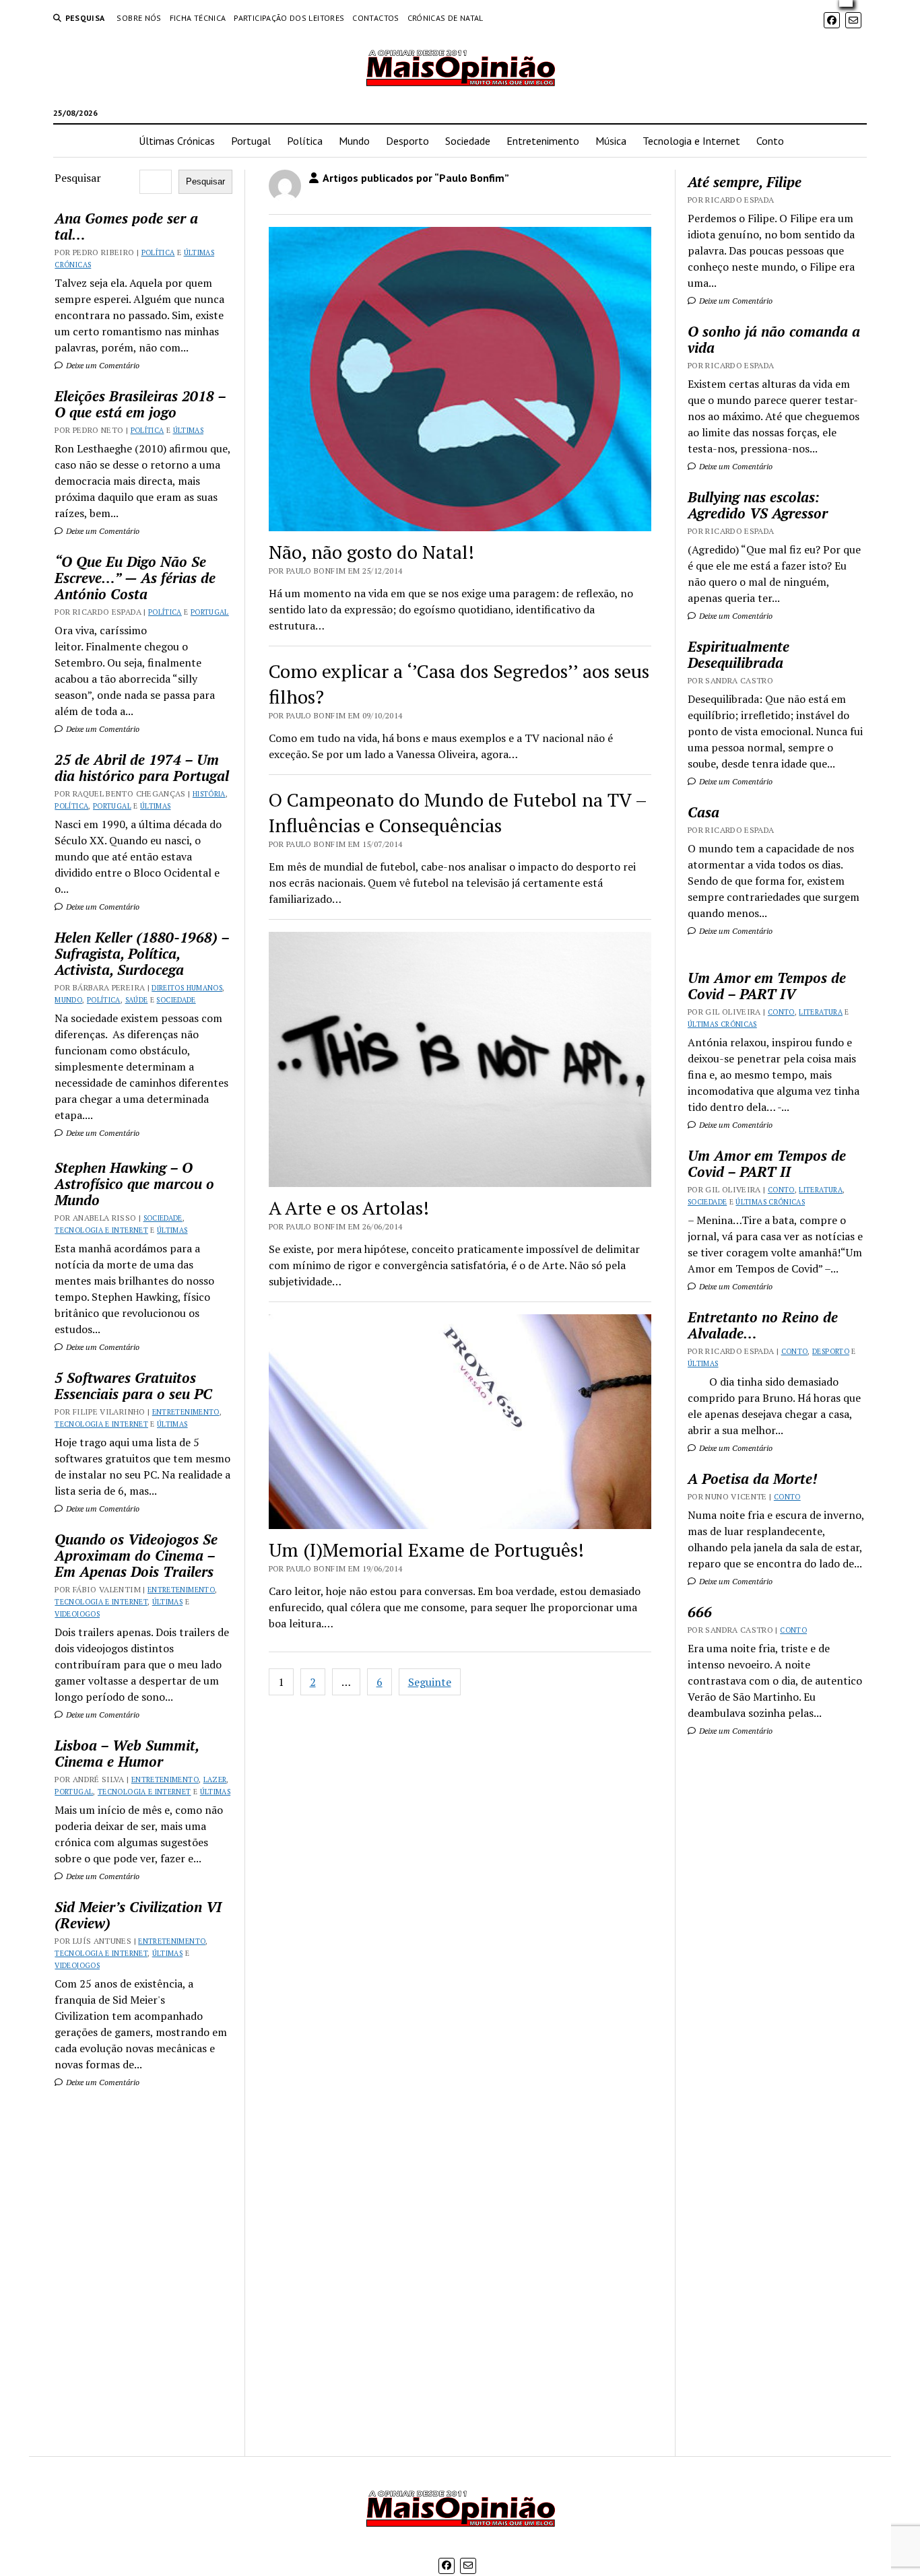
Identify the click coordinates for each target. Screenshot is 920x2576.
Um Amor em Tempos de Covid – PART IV (767, 986)
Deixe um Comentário (102, 365)
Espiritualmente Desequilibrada (738, 654)
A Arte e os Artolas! (349, 1208)
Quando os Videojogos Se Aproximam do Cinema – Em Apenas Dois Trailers (136, 1555)
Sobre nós (139, 18)
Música (611, 141)
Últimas (189, 430)
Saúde (137, 1000)
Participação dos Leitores (289, 18)
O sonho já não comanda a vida (774, 339)
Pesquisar (78, 178)
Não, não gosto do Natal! (371, 552)
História (209, 794)
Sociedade (468, 141)
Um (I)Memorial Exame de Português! (426, 1550)
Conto (770, 141)
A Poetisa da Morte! (752, 1479)
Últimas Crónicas (177, 141)
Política (305, 141)
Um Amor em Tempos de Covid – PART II (767, 1163)
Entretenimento (543, 141)
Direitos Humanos (187, 988)
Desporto (407, 141)
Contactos (375, 18)
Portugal (251, 141)
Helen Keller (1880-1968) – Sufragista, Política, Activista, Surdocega (142, 953)
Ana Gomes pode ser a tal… (126, 226)
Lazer (215, 1780)
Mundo (354, 141)
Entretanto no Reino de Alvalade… (763, 1325)
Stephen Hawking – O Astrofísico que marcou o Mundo (134, 1184)
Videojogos (77, 1614)
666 (700, 1612)
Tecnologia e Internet (691, 141)
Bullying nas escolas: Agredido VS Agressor (758, 505)
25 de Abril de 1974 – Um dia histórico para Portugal (142, 768)
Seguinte (430, 1682)
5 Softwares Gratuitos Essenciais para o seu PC (133, 1386)
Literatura (821, 1012)
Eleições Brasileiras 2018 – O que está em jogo (140, 404)
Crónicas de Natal (446, 18)
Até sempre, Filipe (745, 182)
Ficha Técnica (198, 18)
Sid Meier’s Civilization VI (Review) (138, 1915)
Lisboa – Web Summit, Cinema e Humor (127, 1753)
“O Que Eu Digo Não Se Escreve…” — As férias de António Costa (135, 578)
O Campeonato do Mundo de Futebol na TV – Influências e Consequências (458, 812)
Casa (703, 812)
